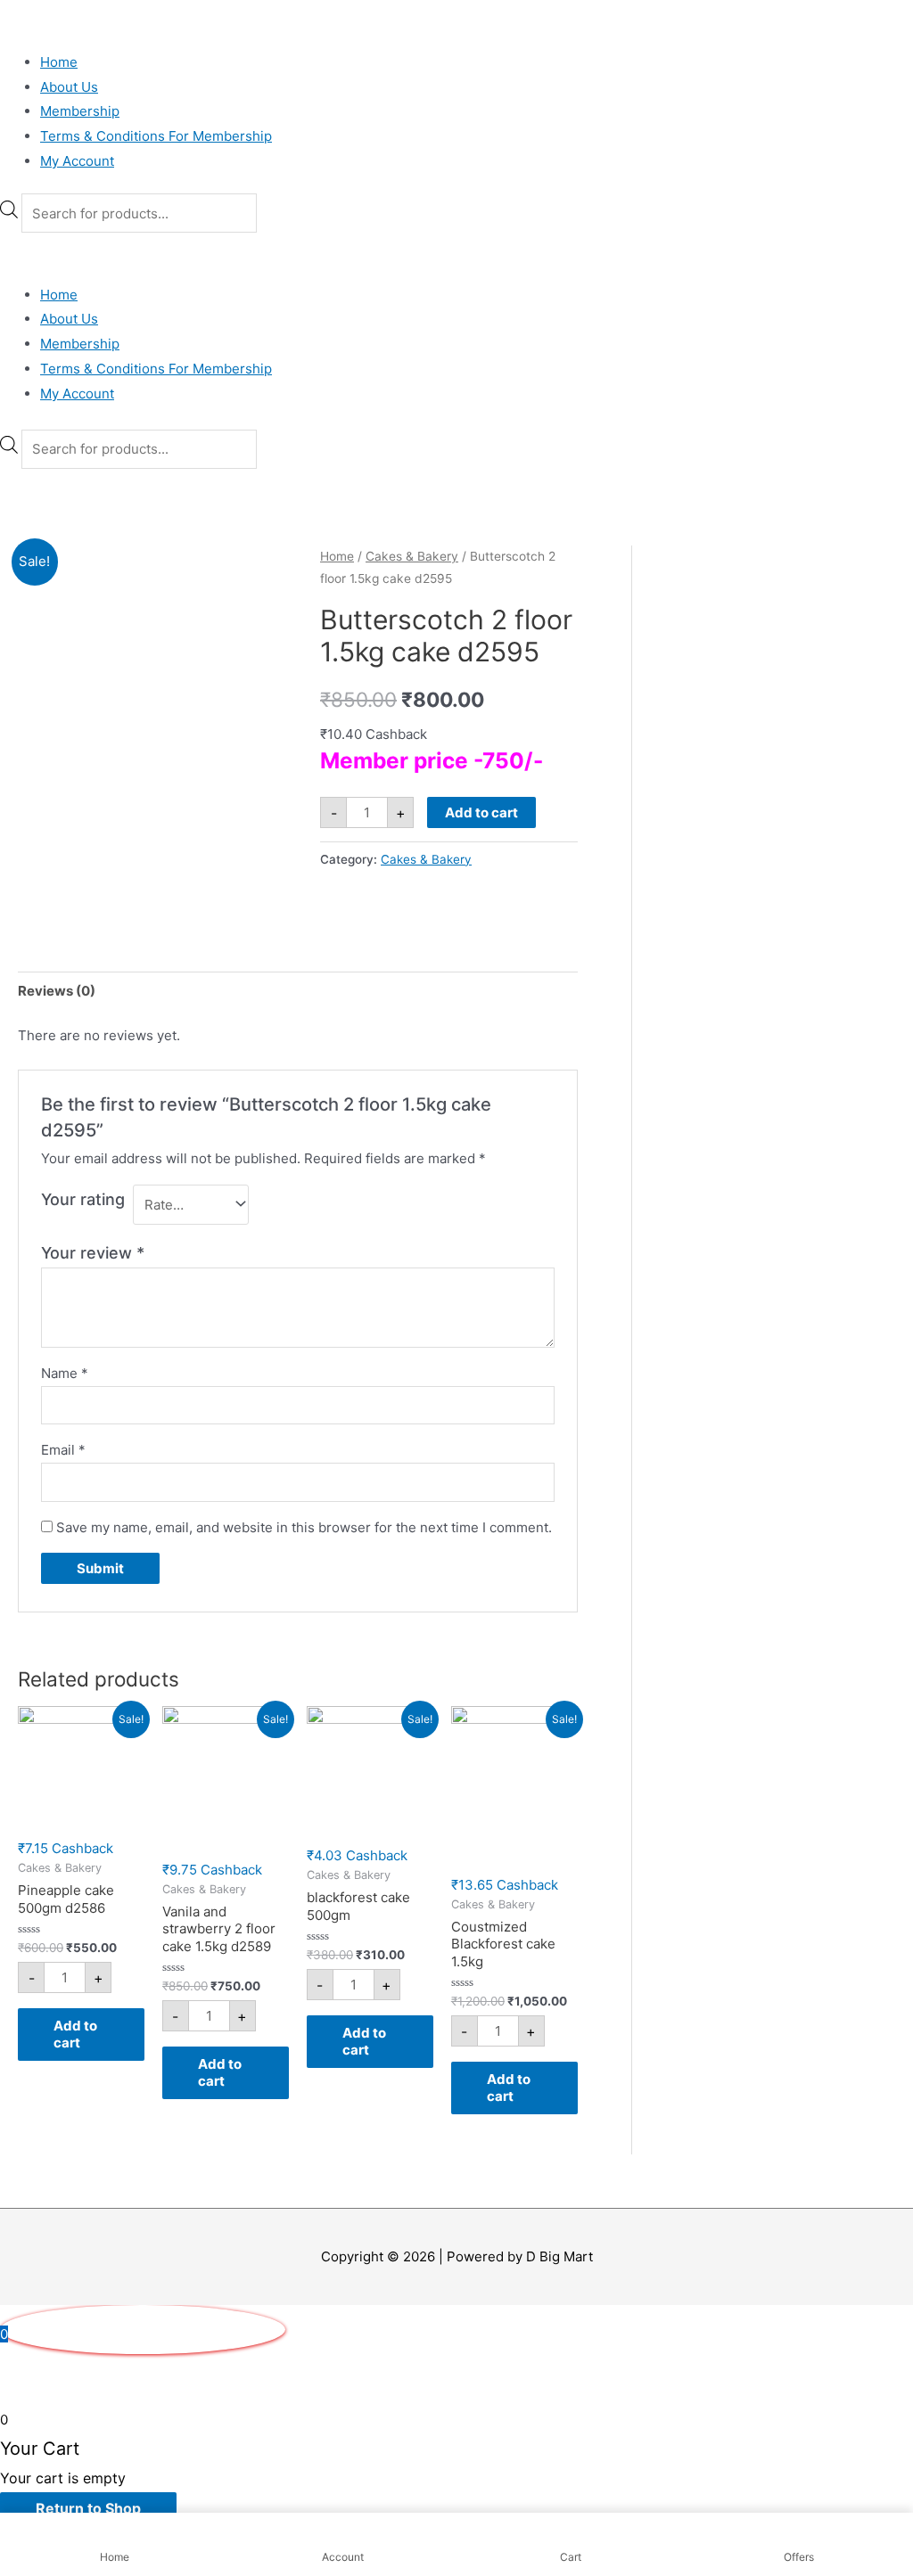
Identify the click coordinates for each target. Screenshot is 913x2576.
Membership (80, 111)
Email (63, 1450)
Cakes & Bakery (412, 556)
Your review (93, 1253)
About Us (69, 87)
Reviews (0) (57, 991)
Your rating (83, 1199)
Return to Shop (88, 2508)
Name (65, 1373)
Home (59, 62)
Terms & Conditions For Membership (156, 136)
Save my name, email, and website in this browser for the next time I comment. (304, 1527)
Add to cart (481, 812)
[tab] (57, 991)
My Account (77, 161)
